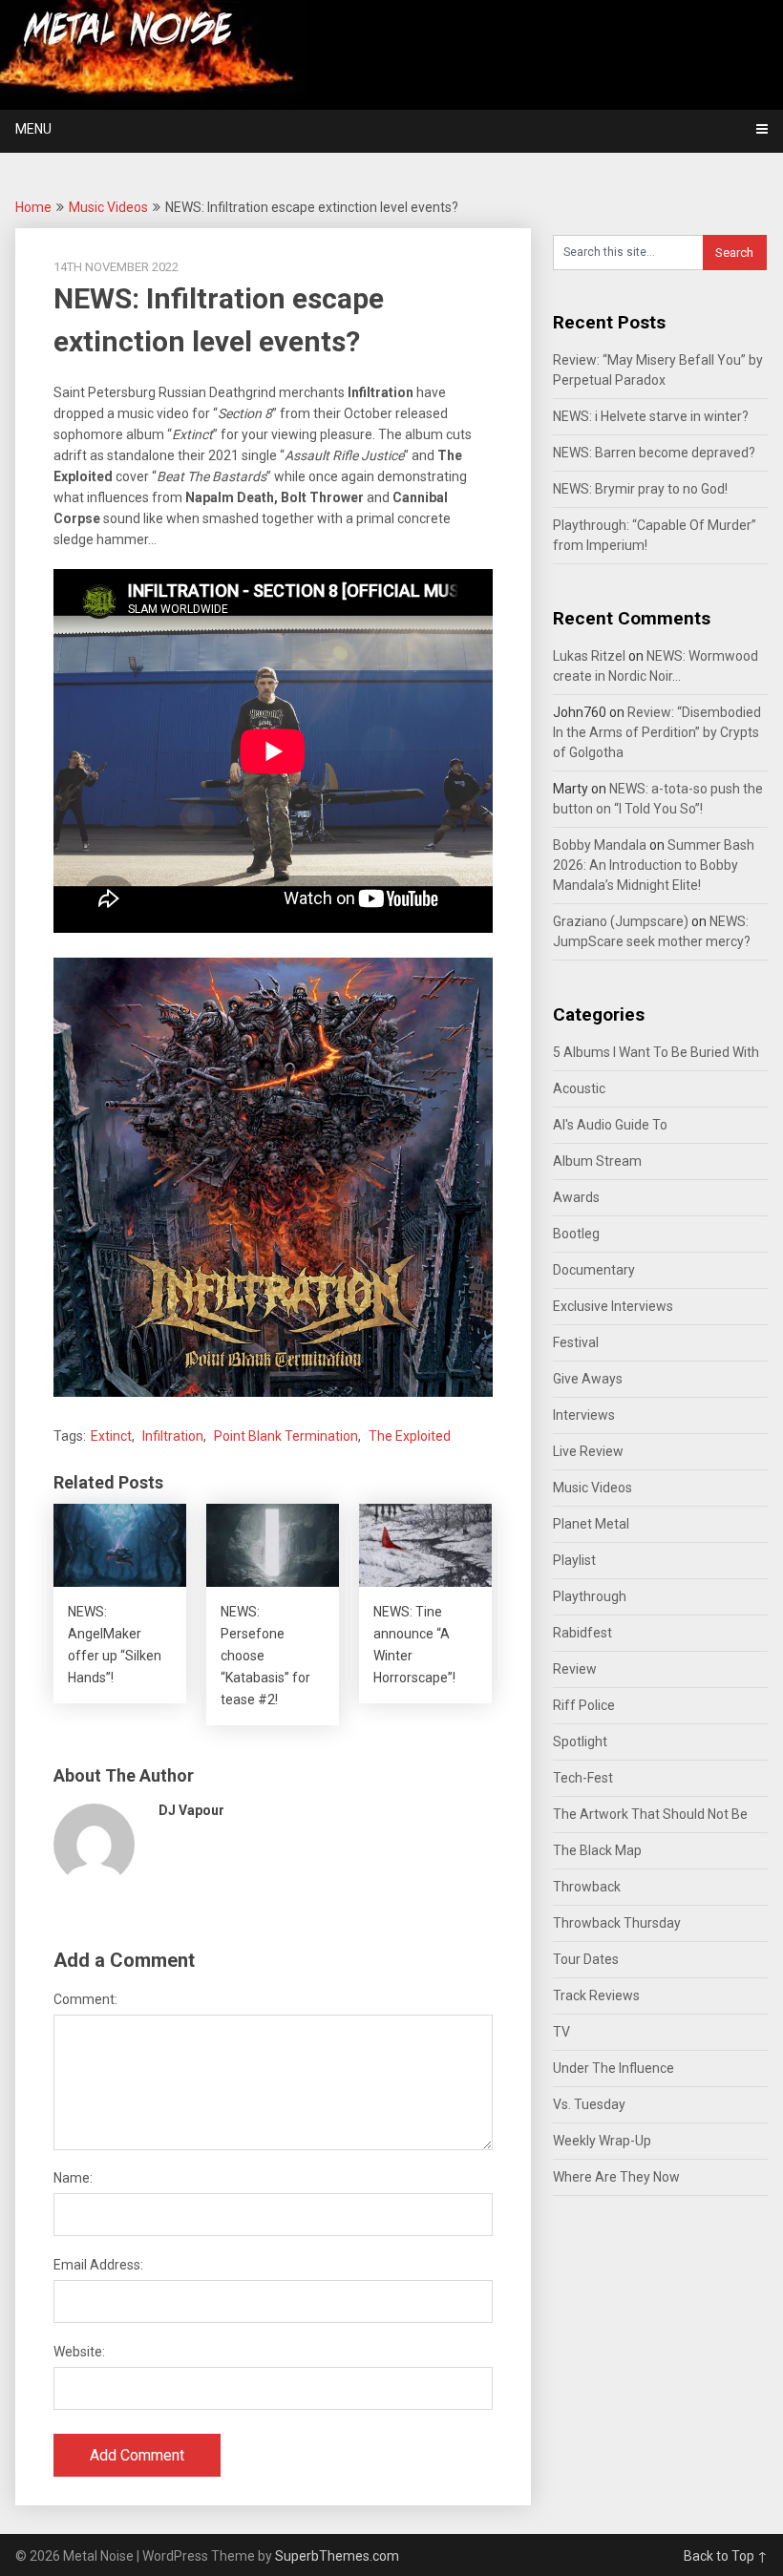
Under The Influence (614, 2068)
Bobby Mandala (600, 845)
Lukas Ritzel (589, 656)
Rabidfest (582, 1633)
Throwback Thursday (617, 1923)
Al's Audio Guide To (610, 1125)
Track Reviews (596, 1995)
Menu (33, 129)
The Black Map (597, 1850)
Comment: (85, 1999)
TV (561, 2032)
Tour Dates (586, 1959)
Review (575, 1669)
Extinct (111, 1436)
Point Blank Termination (286, 1436)
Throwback (587, 1887)
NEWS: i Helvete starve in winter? (651, 416)
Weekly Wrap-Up (602, 2141)
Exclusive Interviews (613, 1306)
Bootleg (576, 1234)
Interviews (584, 1415)
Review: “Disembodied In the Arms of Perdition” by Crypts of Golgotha (657, 732)
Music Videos (108, 207)
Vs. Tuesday (589, 2104)
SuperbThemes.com (337, 2556)
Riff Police (584, 1705)
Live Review (588, 1451)
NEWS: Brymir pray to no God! (640, 489)
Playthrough (590, 1596)
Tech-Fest (583, 1778)
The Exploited (410, 1436)
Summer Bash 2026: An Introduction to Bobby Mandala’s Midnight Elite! (654, 865)
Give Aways (588, 1379)
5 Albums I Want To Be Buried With (656, 1052)
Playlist (574, 1560)
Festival (576, 1342)
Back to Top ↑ (726, 2556)
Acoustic (579, 1088)
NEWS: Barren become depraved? (654, 453)
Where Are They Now (616, 2177)
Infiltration (173, 1436)
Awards (576, 1197)
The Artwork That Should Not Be (650, 1814)
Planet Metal (591, 1524)
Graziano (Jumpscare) (621, 921)
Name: (73, 2178)
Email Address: (98, 2265)
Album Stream (597, 1161)
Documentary (594, 1270)
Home (33, 207)
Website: (79, 2352)
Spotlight (580, 1742)
